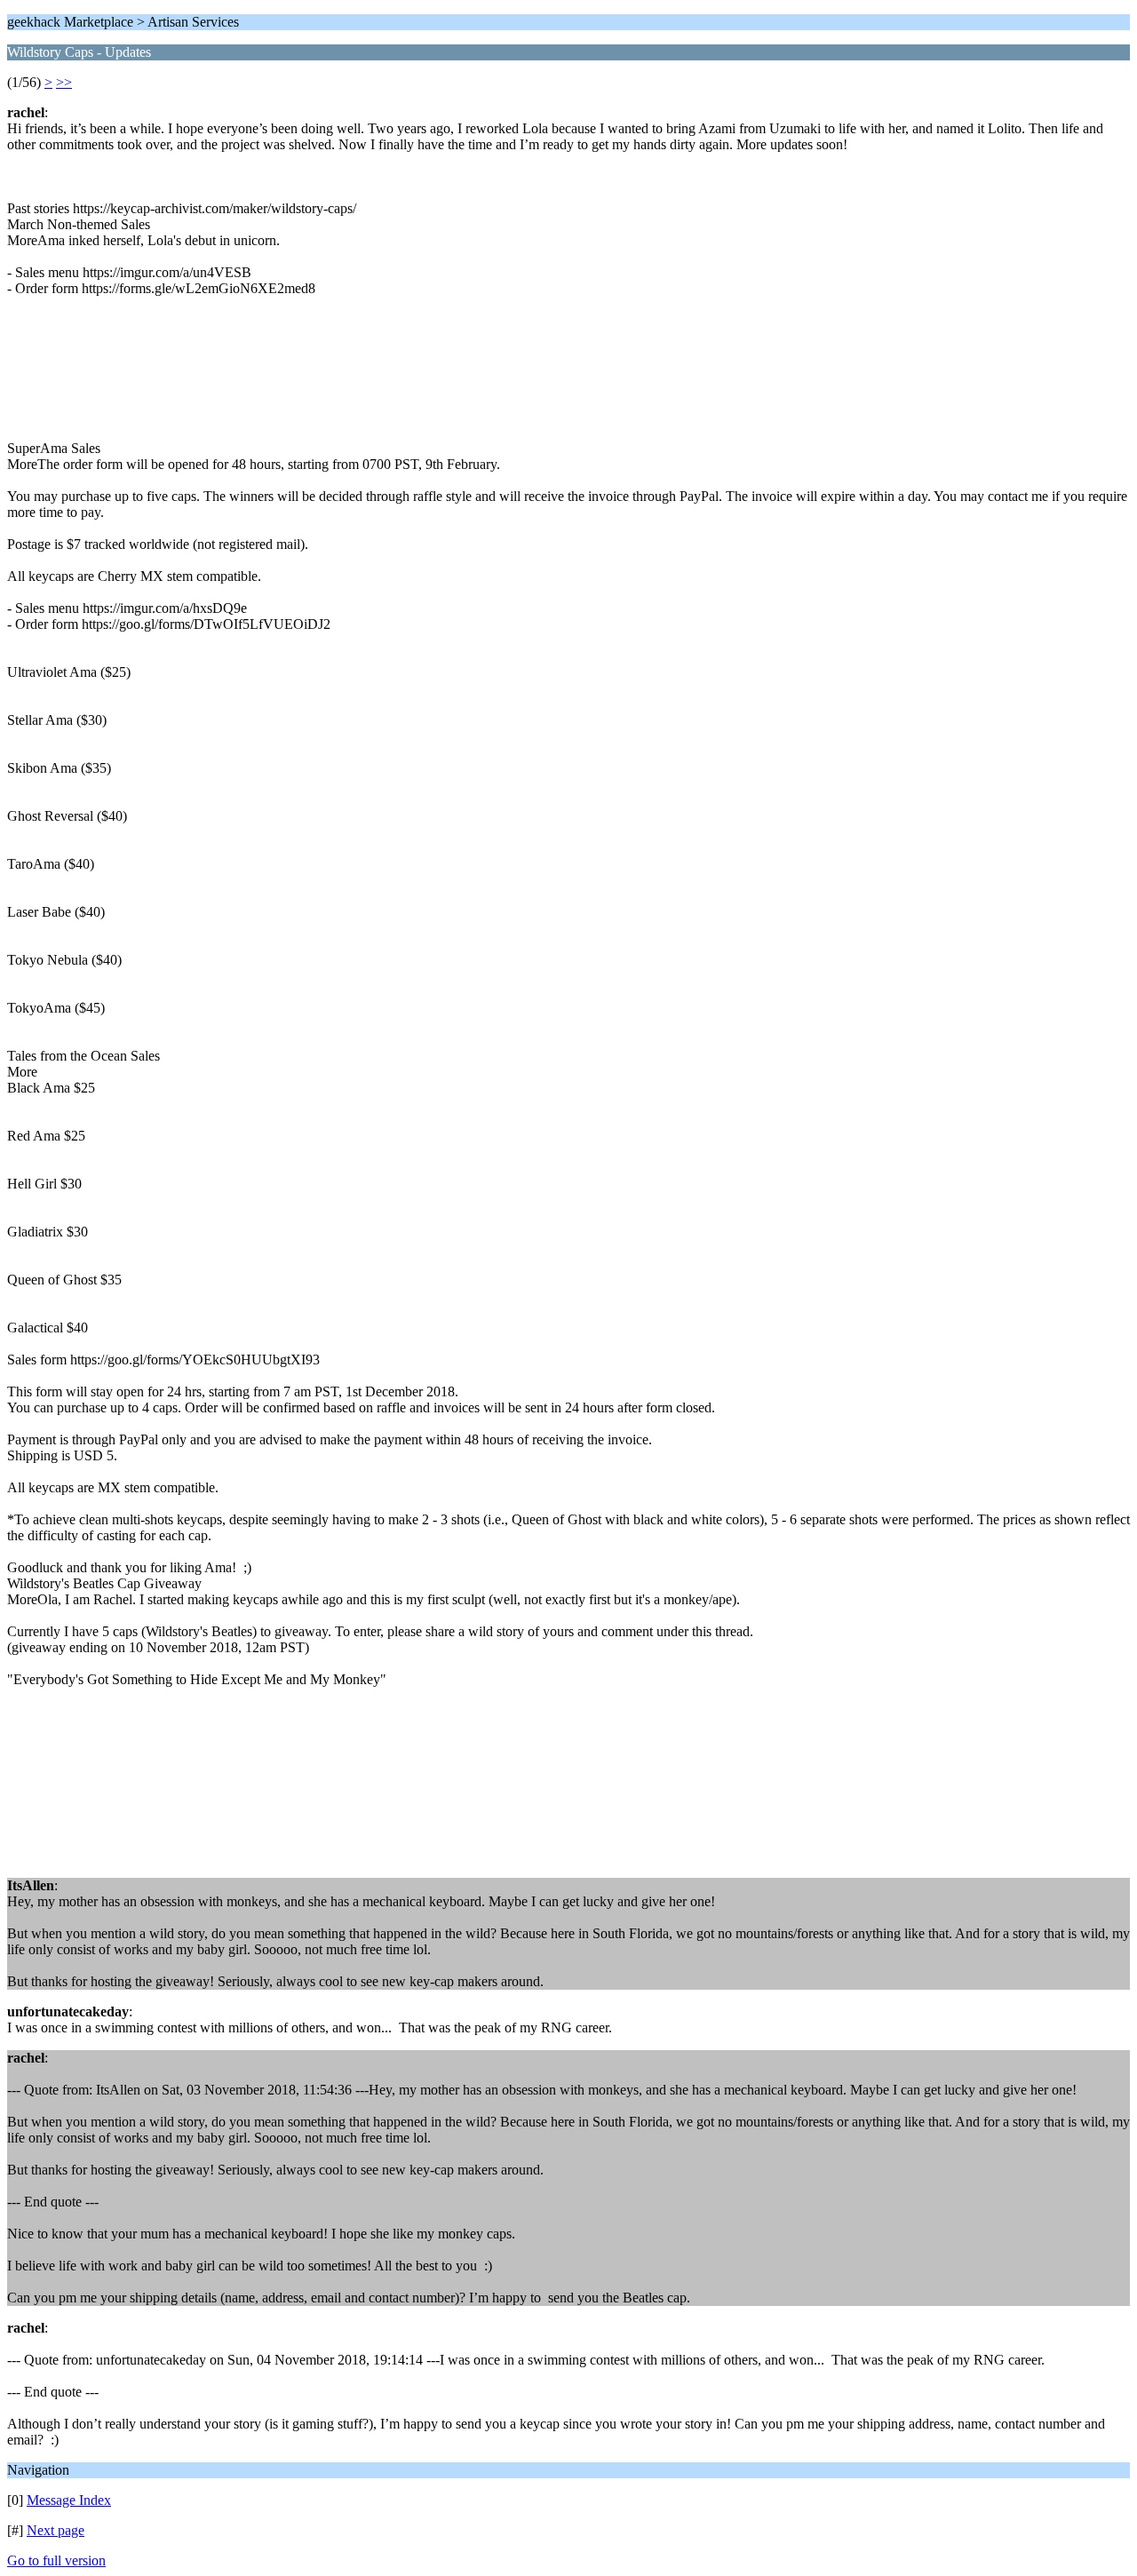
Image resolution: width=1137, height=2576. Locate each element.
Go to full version (56, 2560)
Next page (56, 2530)
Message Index (69, 2500)
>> (64, 82)
